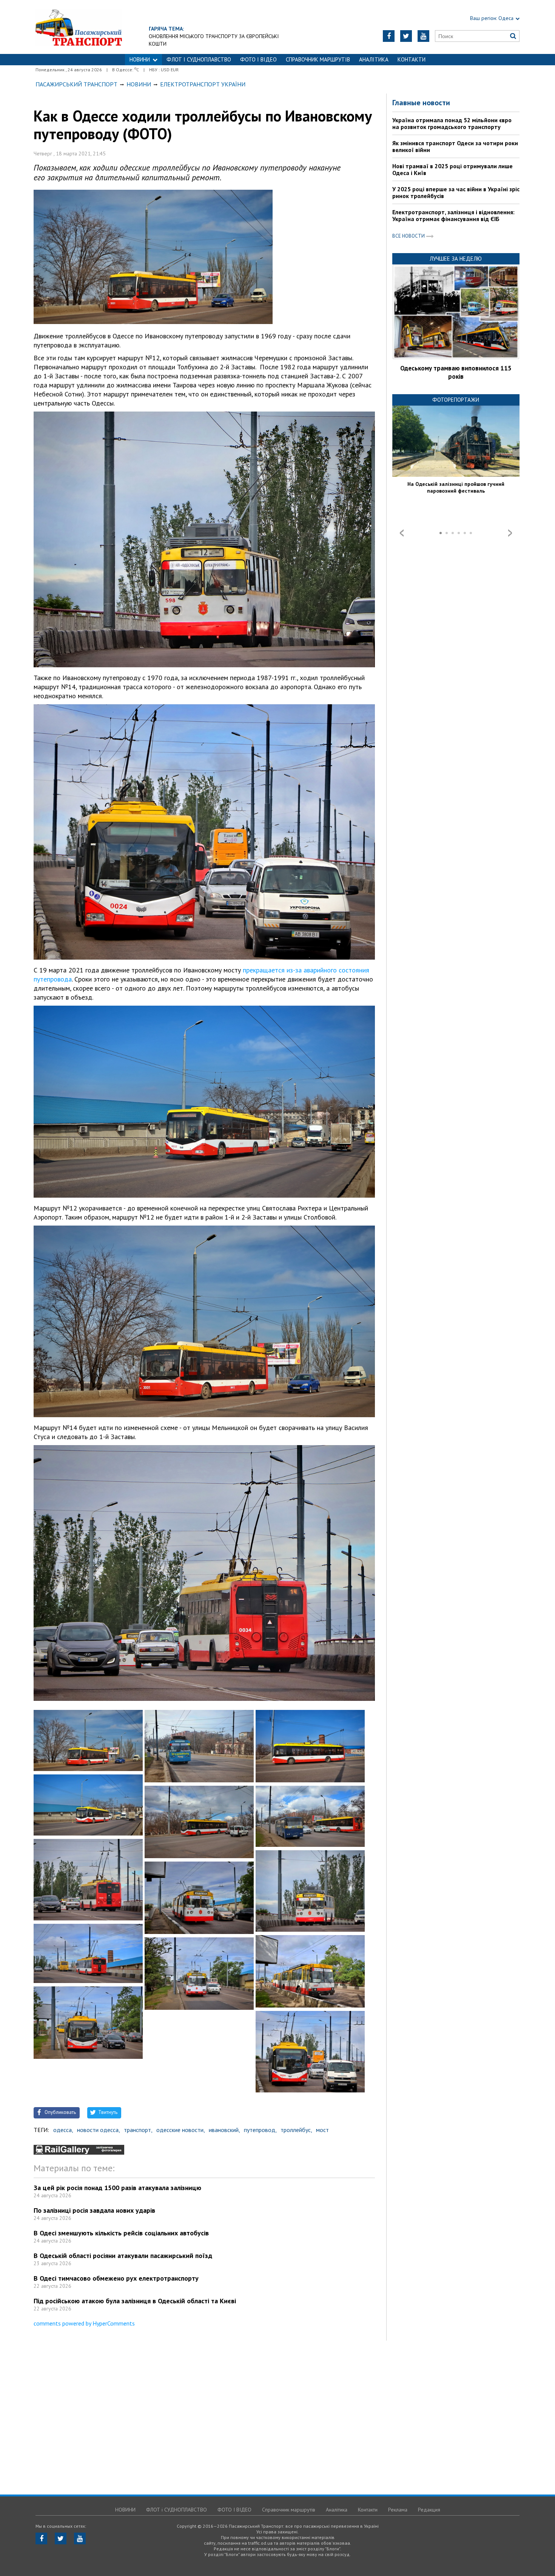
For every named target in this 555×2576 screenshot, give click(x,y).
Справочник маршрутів (318, 59)
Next (510, 533)
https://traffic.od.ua (79, 27)
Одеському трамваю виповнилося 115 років (456, 372)
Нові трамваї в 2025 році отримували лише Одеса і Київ (452, 169)
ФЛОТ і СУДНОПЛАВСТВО (199, 59)
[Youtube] (423, 36)
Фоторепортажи (456, 400)
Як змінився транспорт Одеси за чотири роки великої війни (455, 146)
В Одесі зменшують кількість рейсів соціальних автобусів (121, 2233)
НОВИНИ (140, 59)
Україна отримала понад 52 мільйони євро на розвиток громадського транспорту (452, 123)
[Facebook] (389, 36)
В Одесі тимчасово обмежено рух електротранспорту (116, 2278)
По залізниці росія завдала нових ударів (94, 2210)
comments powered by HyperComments (84, 2323)
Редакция (429, 2510)
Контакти (412, 59)
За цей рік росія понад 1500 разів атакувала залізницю (117, 2188)
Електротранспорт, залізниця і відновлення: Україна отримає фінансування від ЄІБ (453, 215)
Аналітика (374, 59)
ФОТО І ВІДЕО (258, 59)
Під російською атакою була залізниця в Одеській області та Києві (135, 2301)
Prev (402, 533)
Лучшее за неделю (456, 259)
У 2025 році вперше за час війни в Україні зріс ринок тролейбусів (456, 192)
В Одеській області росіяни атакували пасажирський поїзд (123, 2256)
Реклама (398, 2510)
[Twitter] (406, 36)
